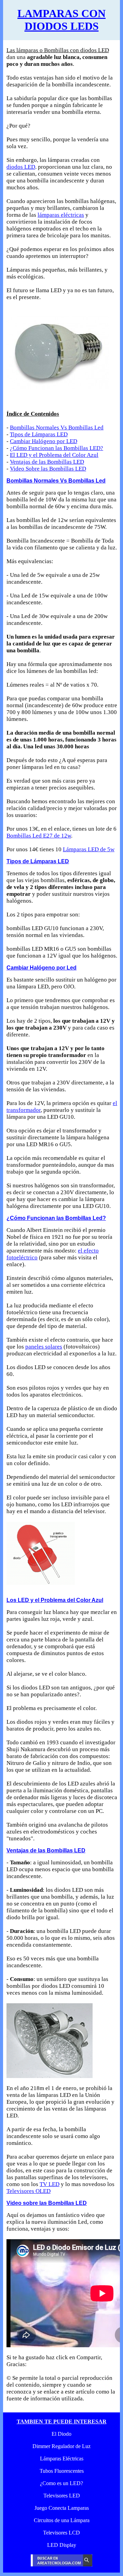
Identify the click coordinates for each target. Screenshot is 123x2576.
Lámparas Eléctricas (62, 2459)
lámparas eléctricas (61, 215)
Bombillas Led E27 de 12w (39, 836)
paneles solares (44, 1347)
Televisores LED (62, 2496)
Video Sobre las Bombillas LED (48, 469)
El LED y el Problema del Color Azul (54, 455)
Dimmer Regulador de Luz (61, 2446)
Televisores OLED (29, 2191)
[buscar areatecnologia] (61, 2565)
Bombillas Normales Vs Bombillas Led (57, 428)
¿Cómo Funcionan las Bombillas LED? (57, 448)
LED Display (62, 2545)
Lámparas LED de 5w (89, 849)
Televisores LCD (61, 2533)
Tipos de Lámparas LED (39, 434)
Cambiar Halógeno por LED (44, 441)
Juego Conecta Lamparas (62, 2508)
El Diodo (61, 2434)
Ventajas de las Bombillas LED (47, 462)
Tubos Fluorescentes (62, 2471)
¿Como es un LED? (61, 2483)
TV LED (50, 2184)
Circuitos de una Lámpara (62, 2520)
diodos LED (21, 167)
